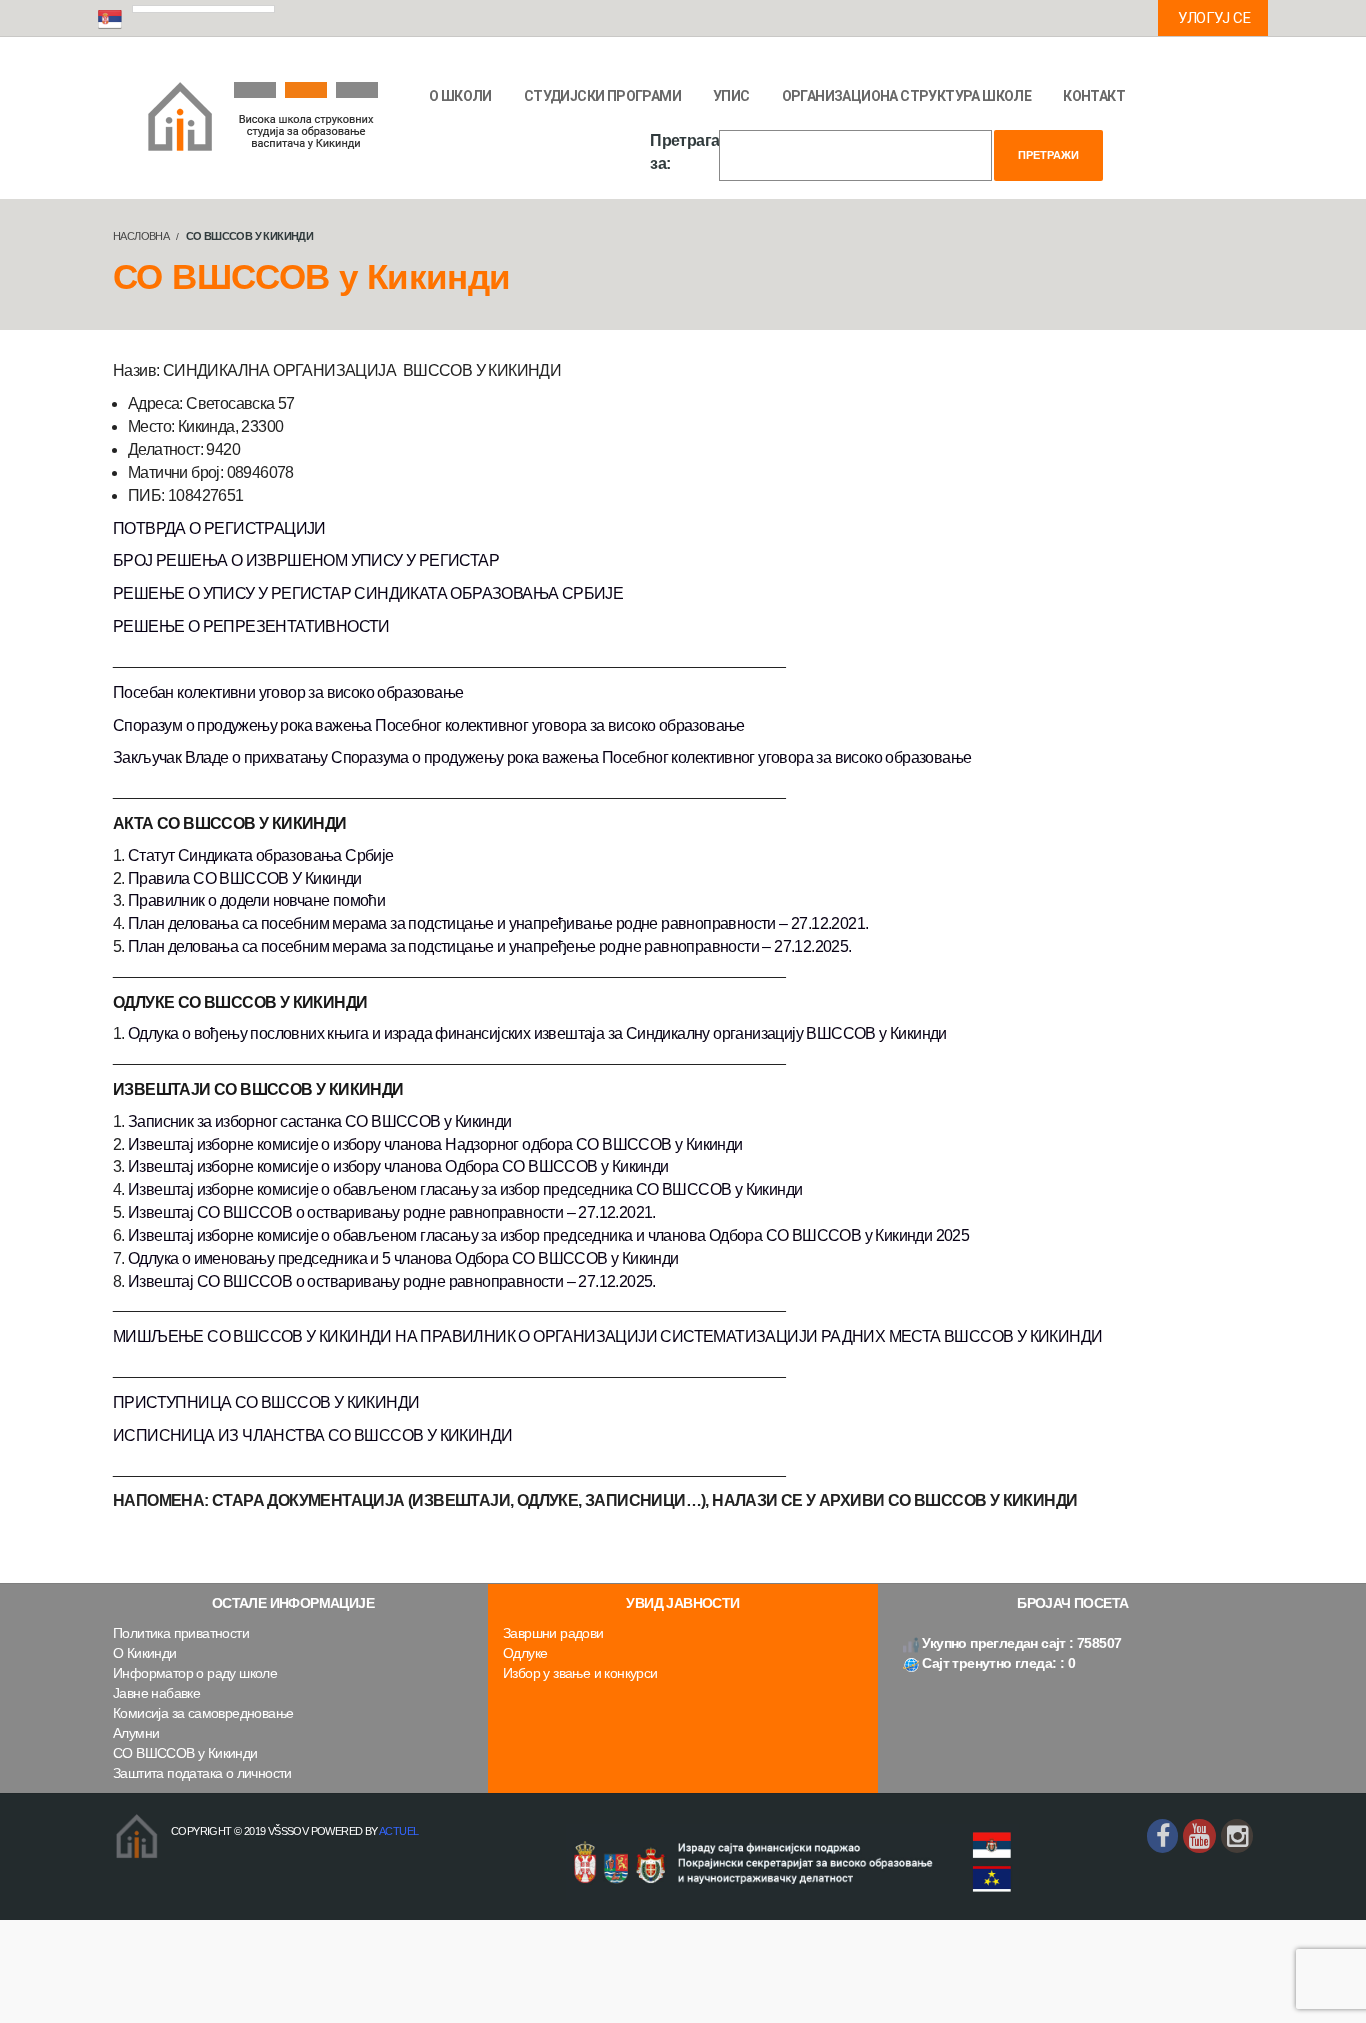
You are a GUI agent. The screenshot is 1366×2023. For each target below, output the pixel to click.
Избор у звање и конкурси (580, 1673)
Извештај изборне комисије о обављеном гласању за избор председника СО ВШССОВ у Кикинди (465, 1189)
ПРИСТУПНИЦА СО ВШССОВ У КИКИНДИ (266, 1402)
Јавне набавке (156, 1693)
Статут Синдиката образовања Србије (261, 855)
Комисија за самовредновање (203, 1713)
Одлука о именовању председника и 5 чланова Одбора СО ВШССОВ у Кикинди (403, 1258)
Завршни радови (553, 1633)
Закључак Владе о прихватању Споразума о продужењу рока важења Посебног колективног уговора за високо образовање (542, 757)
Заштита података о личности (202, 1773)
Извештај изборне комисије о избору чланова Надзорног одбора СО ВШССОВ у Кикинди (435, 1144)
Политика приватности (181, 1633)
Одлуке (525, 1653)
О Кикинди (145, 1653)
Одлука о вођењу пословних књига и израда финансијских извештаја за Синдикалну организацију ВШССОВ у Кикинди (537, 1033)
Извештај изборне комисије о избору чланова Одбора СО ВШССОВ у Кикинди (398, 1166)
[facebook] (1162, 1836)
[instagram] (1237, 1836)
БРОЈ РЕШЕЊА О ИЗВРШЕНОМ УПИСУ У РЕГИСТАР (306, 560)
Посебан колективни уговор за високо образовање (288, 692)
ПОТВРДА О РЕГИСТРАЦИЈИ (219, 528)
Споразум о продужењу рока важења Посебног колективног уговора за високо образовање (429, 725)
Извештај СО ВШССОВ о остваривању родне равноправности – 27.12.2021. (392, 1212)
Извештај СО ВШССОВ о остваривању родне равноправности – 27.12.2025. (392, 1281)
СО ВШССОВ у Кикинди (185, 1753)
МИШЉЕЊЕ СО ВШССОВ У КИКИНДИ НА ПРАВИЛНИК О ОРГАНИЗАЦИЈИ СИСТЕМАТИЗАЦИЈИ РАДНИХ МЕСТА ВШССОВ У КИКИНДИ (607, 1336)
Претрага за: (684, 152)
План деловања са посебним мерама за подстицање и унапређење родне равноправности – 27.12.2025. (490, 946)
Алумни (136, 1733)
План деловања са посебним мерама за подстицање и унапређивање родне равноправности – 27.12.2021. (498, 923)
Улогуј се (1214, 18)
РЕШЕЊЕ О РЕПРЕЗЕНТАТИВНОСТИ (251, 626)
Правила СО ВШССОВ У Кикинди (245, 878)
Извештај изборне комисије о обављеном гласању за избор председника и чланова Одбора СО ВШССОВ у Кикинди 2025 (548, 1235)
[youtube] (1199, 1836)
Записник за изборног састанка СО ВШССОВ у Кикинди (320, 1121)
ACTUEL (398, 1831)
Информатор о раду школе (195, 1673)
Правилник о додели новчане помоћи (256, 900)
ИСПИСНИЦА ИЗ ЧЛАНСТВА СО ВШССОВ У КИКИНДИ (312, 1435)
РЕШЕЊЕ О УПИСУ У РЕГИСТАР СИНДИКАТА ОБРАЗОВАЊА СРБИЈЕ (368, 593)
